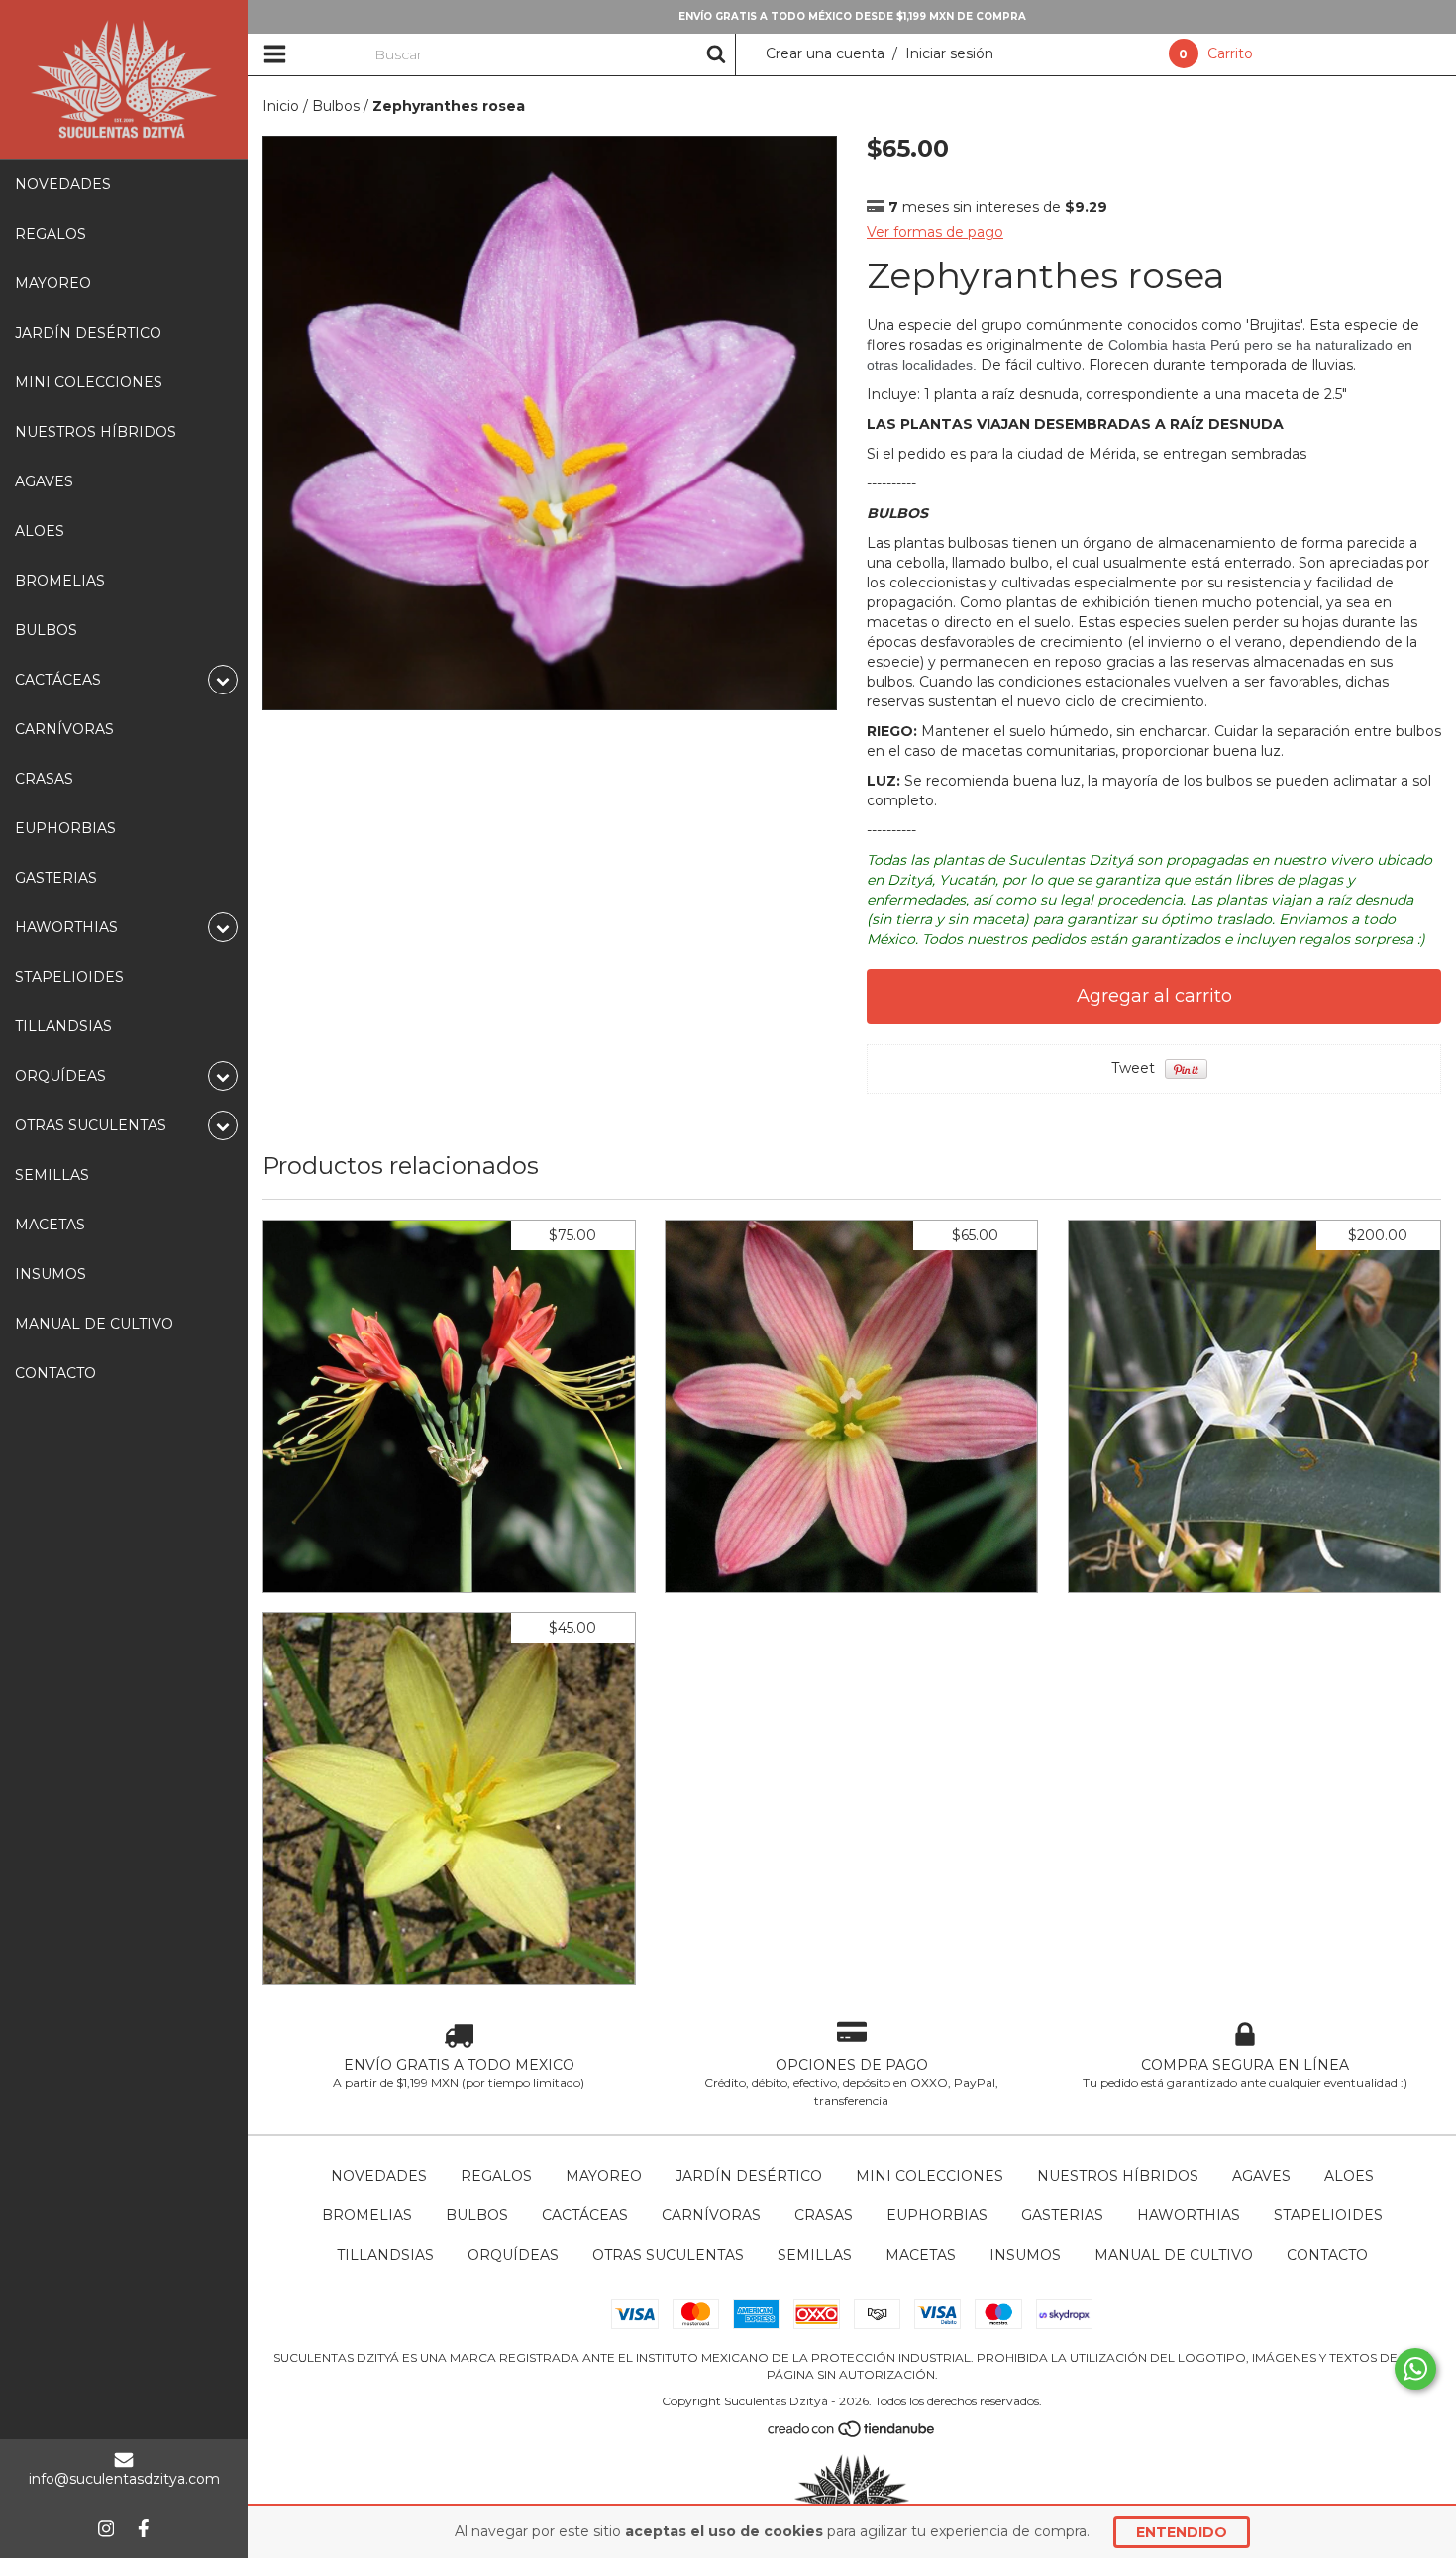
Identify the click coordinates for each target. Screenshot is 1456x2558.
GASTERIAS (56, 878)
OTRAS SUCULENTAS (668, 2255)
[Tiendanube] (852, 2434)
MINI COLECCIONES (89, 382)
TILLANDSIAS (63, 1026)
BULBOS (46, 630)
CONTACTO (55, 1373)
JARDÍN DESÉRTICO (88, 333)
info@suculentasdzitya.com (124, 2479)
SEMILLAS (52, 1175)
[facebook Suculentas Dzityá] (144, 2528)
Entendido (1182, 2532)
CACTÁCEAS (585, 2215)
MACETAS (50, 1225)
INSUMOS (51, 1274)
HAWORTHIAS (1189, 2215)
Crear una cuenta (825, 53)
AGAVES (44, 481)
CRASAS (44, 779)
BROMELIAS (60, 581)
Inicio (281, 106)
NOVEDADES (63, 184)
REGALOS (51, 234)
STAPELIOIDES (69, 977)
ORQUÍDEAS (513, 2255)
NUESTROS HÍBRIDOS (96, 432)
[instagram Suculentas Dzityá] (106, 2528)
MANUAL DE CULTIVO (94, 1324)
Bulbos (336, 106)
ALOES (40, 531)
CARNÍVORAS (64, 729)
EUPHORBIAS (65, 828)
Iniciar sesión (949, 53)
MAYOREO (53, 283)
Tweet (1133, 1068)
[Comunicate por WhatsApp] (1415, 2369)
